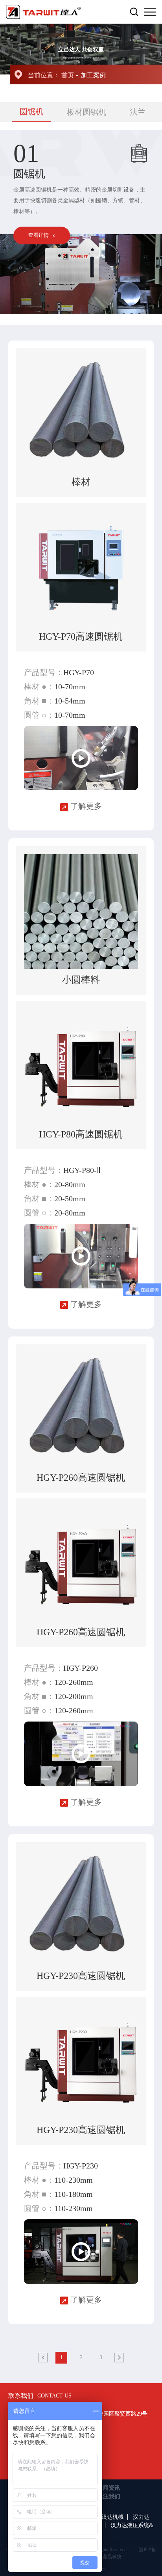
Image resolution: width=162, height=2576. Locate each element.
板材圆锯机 (87, 112)
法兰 (138, 112)
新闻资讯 (109, 2488)
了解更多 (85, 806)
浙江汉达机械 (107, 2517)
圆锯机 (31, 112)
